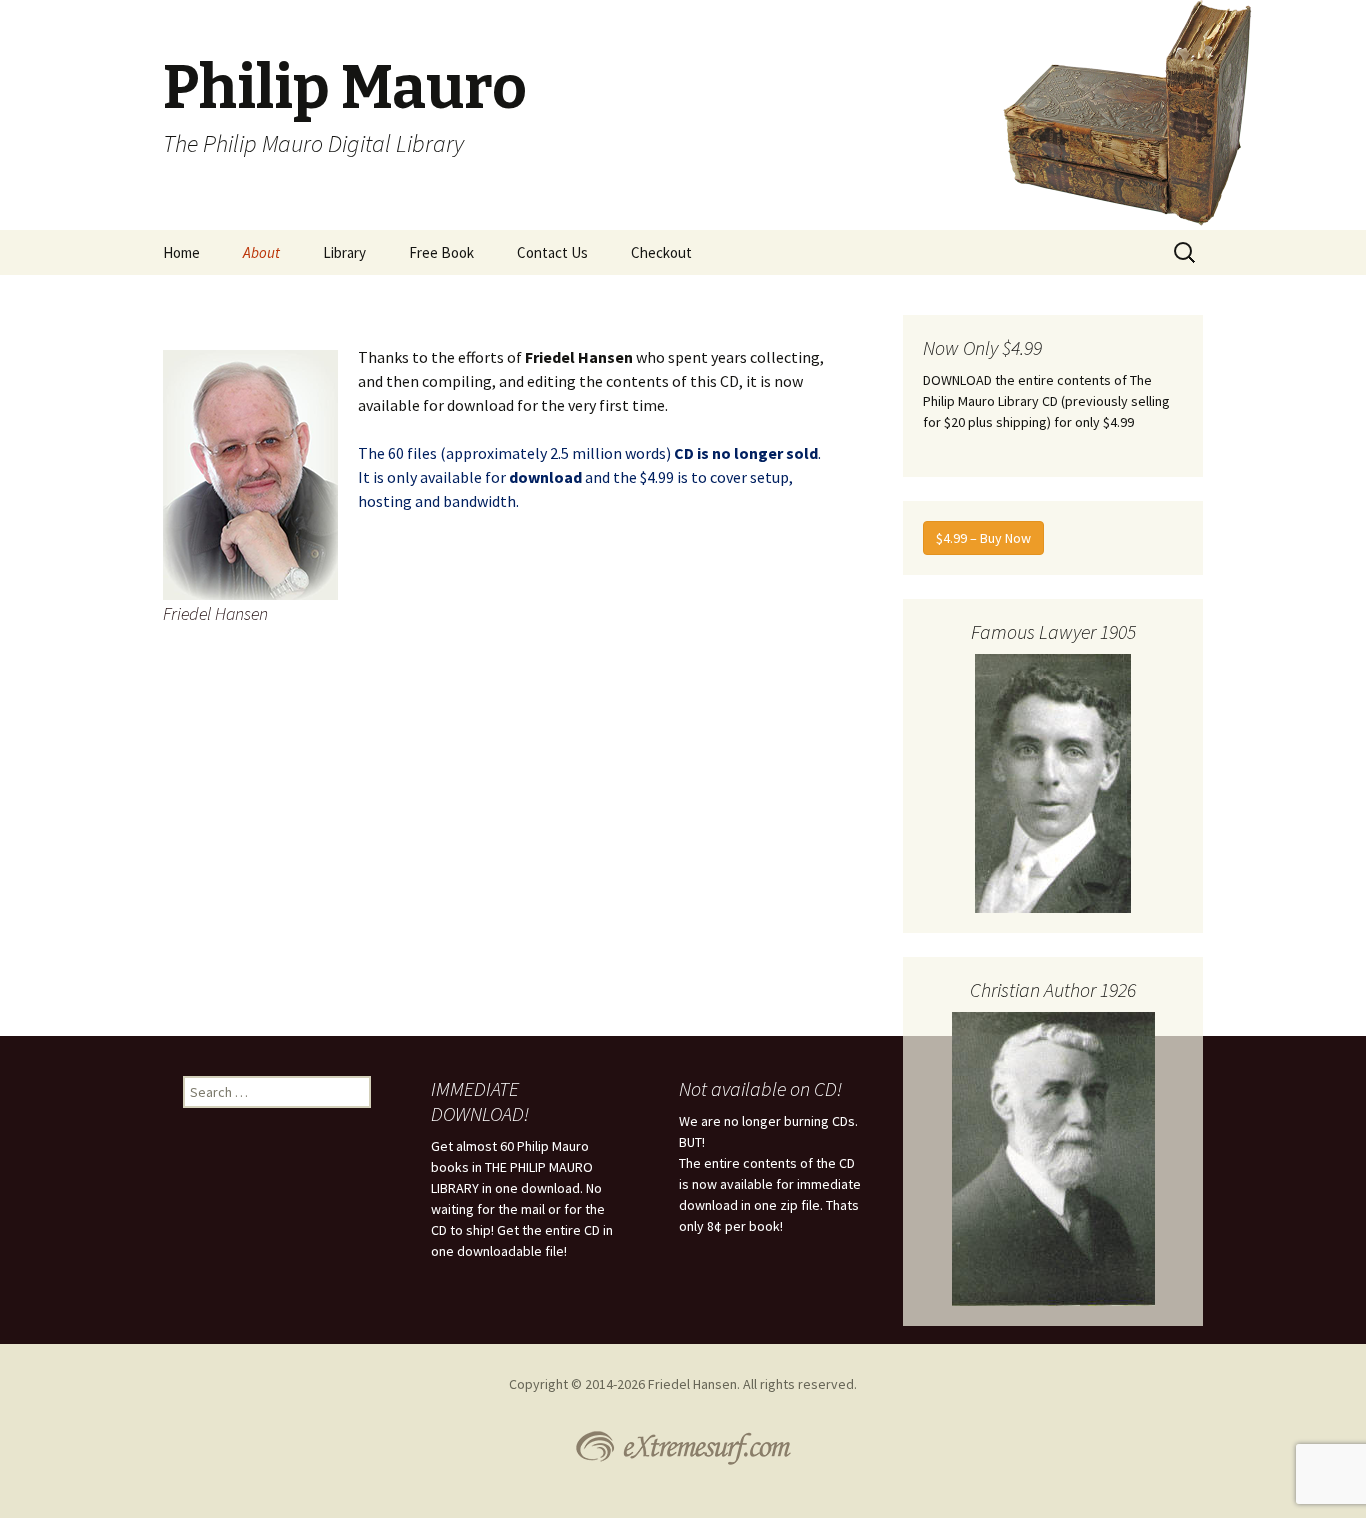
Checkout (661, 252)
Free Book (441, 252)
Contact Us (552, 252)
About (261, 252)
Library (344, 252)
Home (181, 252)
